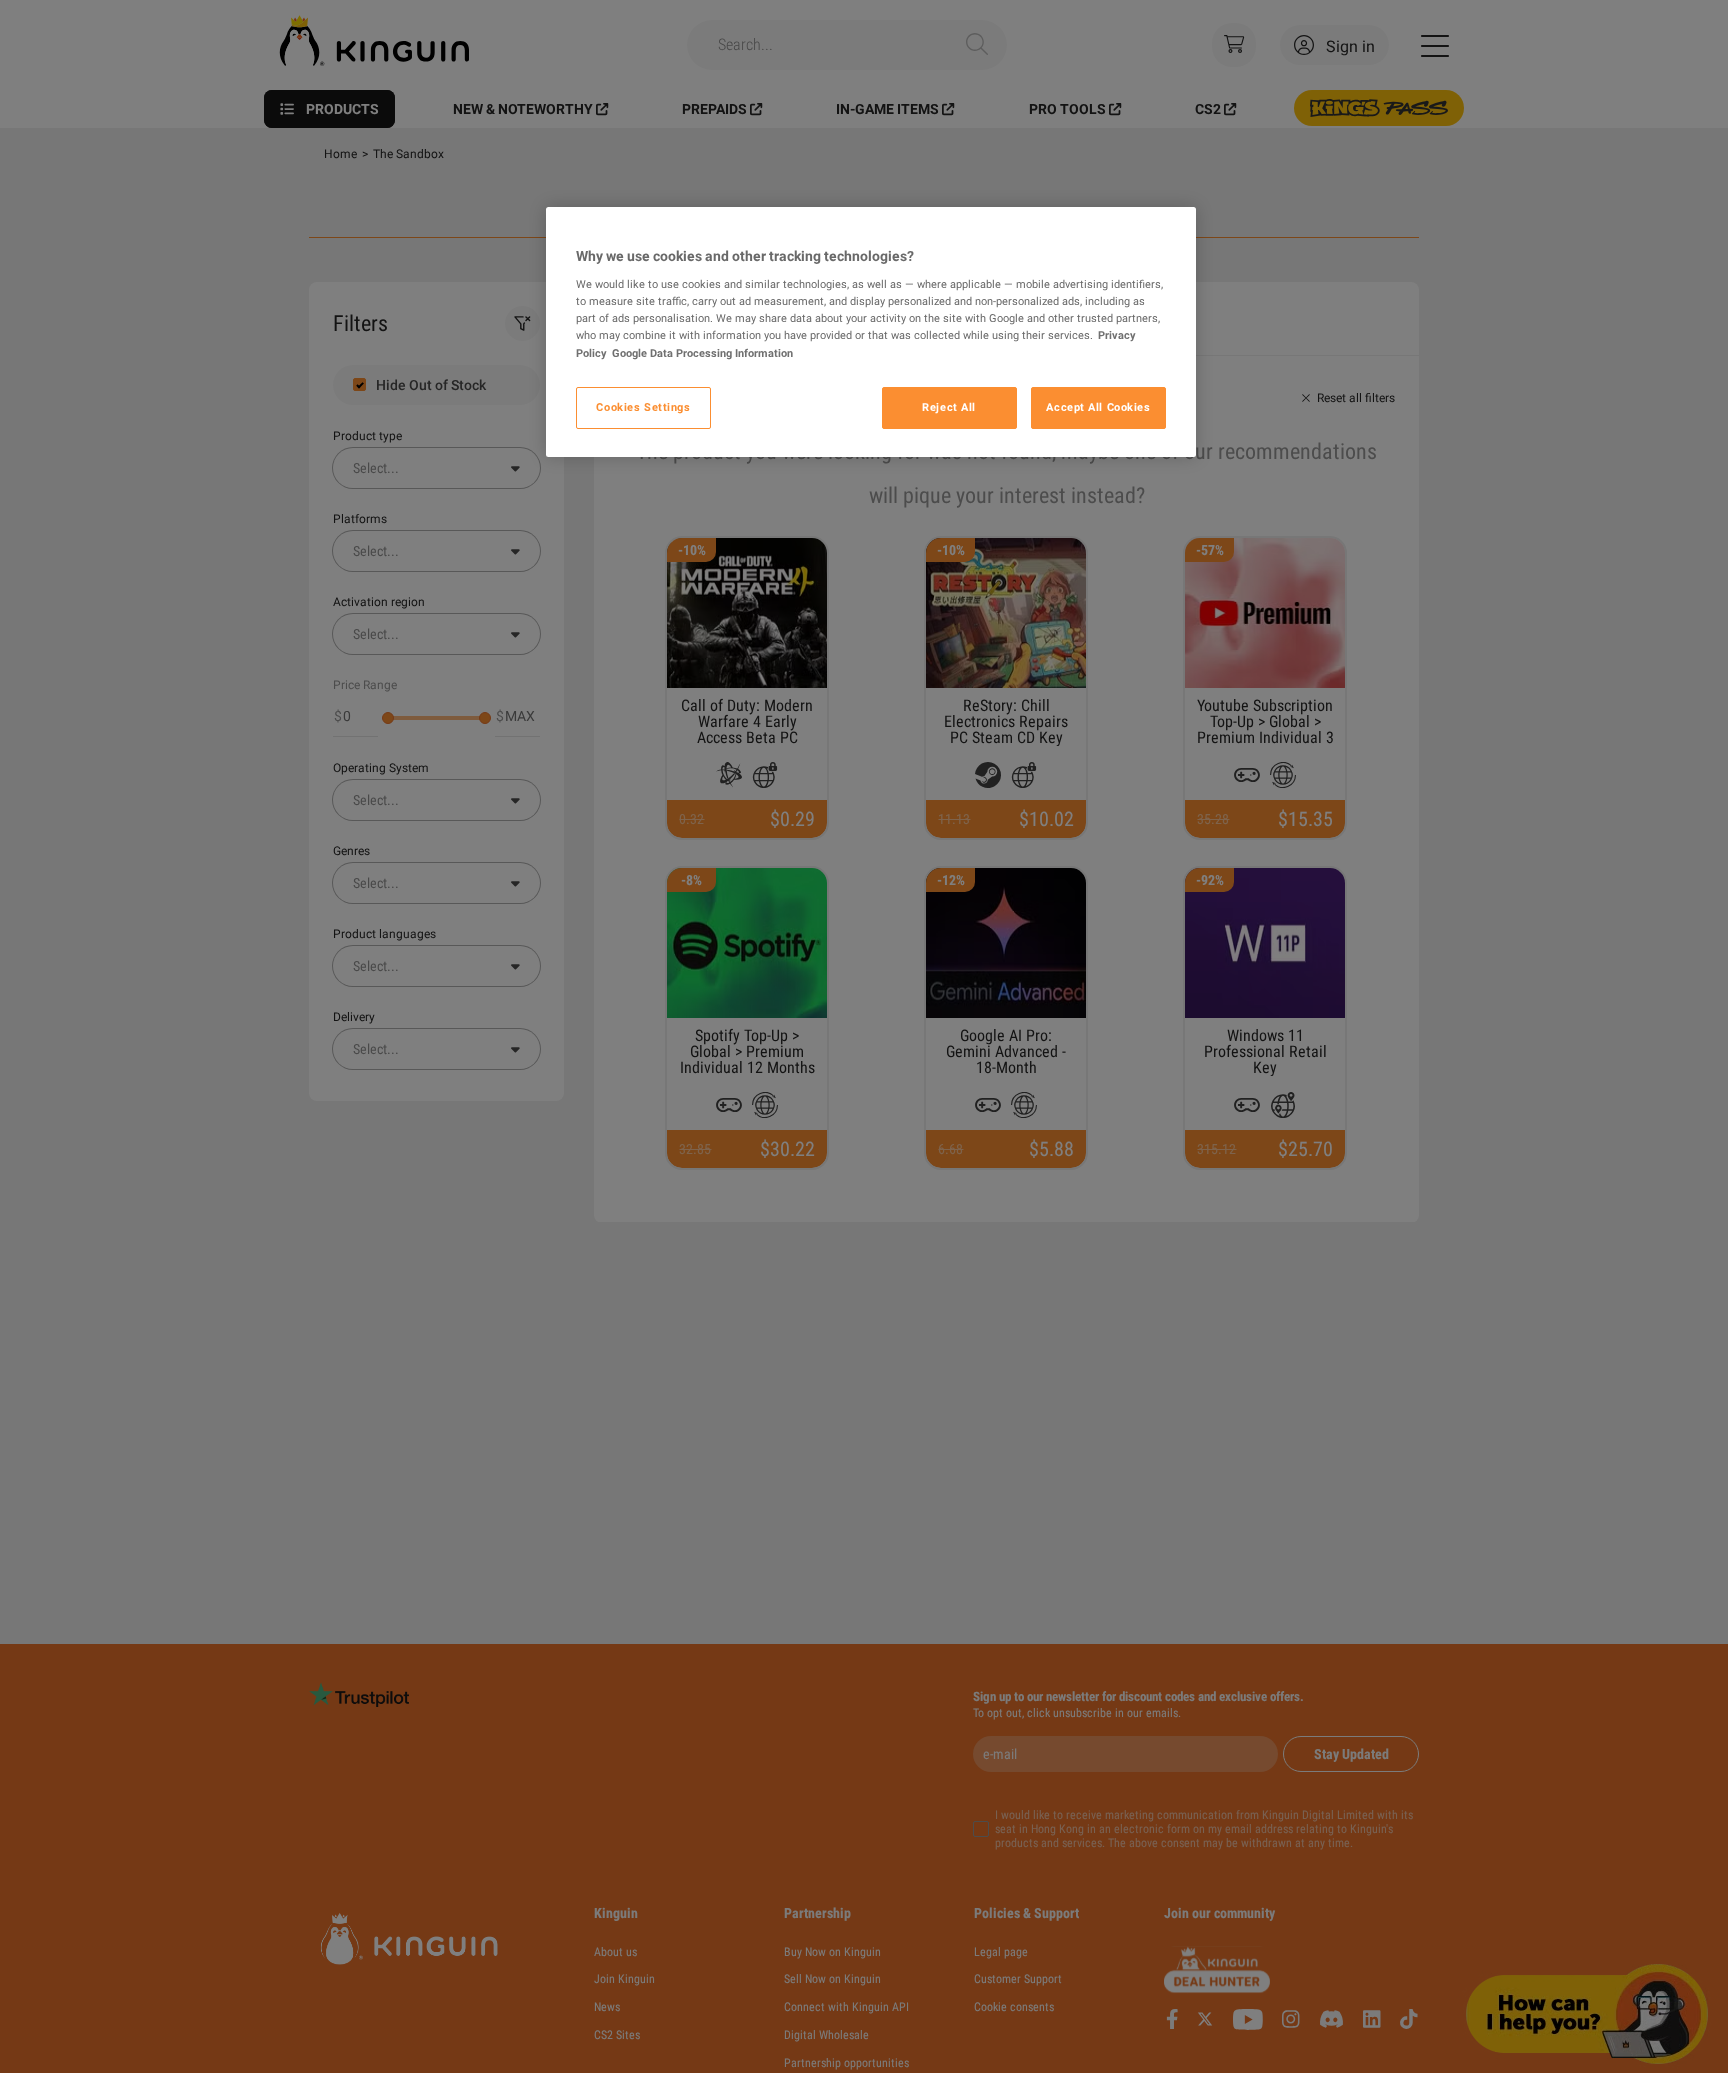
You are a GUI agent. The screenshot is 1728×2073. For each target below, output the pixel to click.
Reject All (949, 407)
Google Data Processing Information (702, 353)
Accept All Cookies (1098, 407)
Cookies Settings (643, 407)
